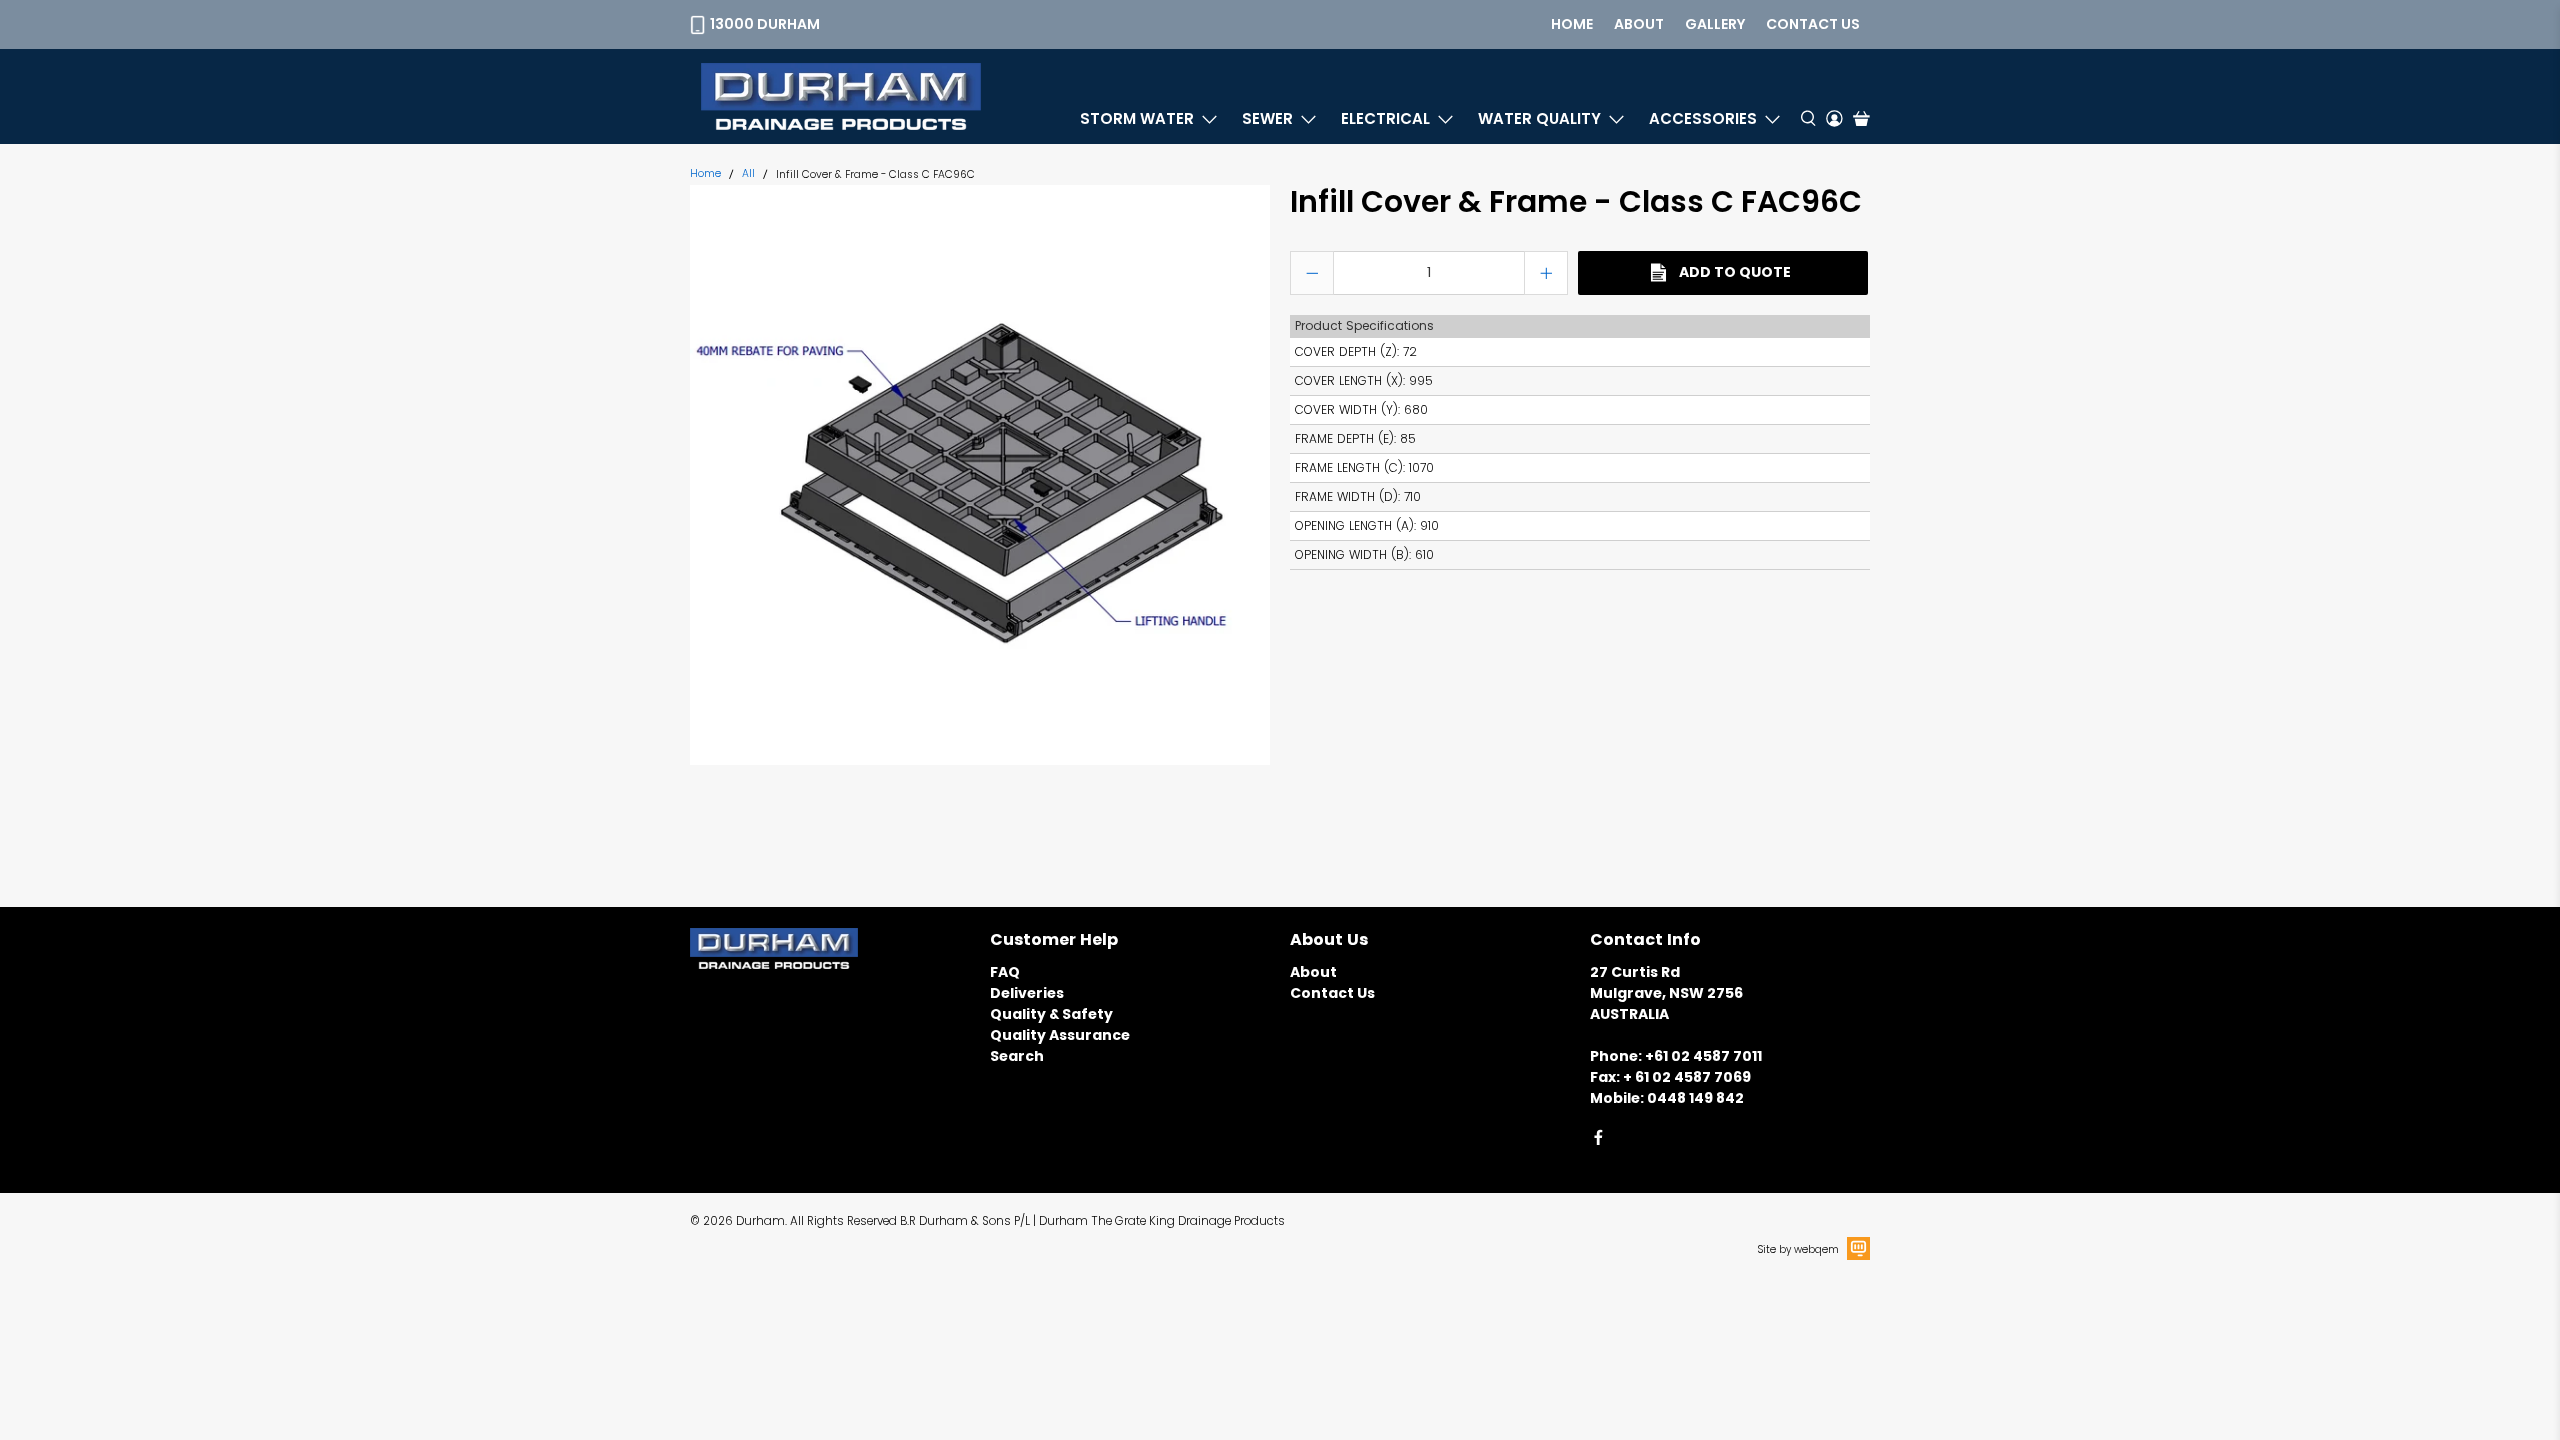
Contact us (1813, 24)
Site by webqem (1798, 1249)
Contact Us (1332, 993)
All (748, 174)
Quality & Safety (1051, 1014)
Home (1572, 24)
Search (1017, 1056)
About (1639, 24)
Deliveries (1027, 993)
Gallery (1715, 24)
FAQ (1005, 972)
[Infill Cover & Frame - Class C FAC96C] (980, 475)
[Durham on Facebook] (1598, 1141)
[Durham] (841, 96)
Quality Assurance (1060, 1035)
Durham (760, 1221)
